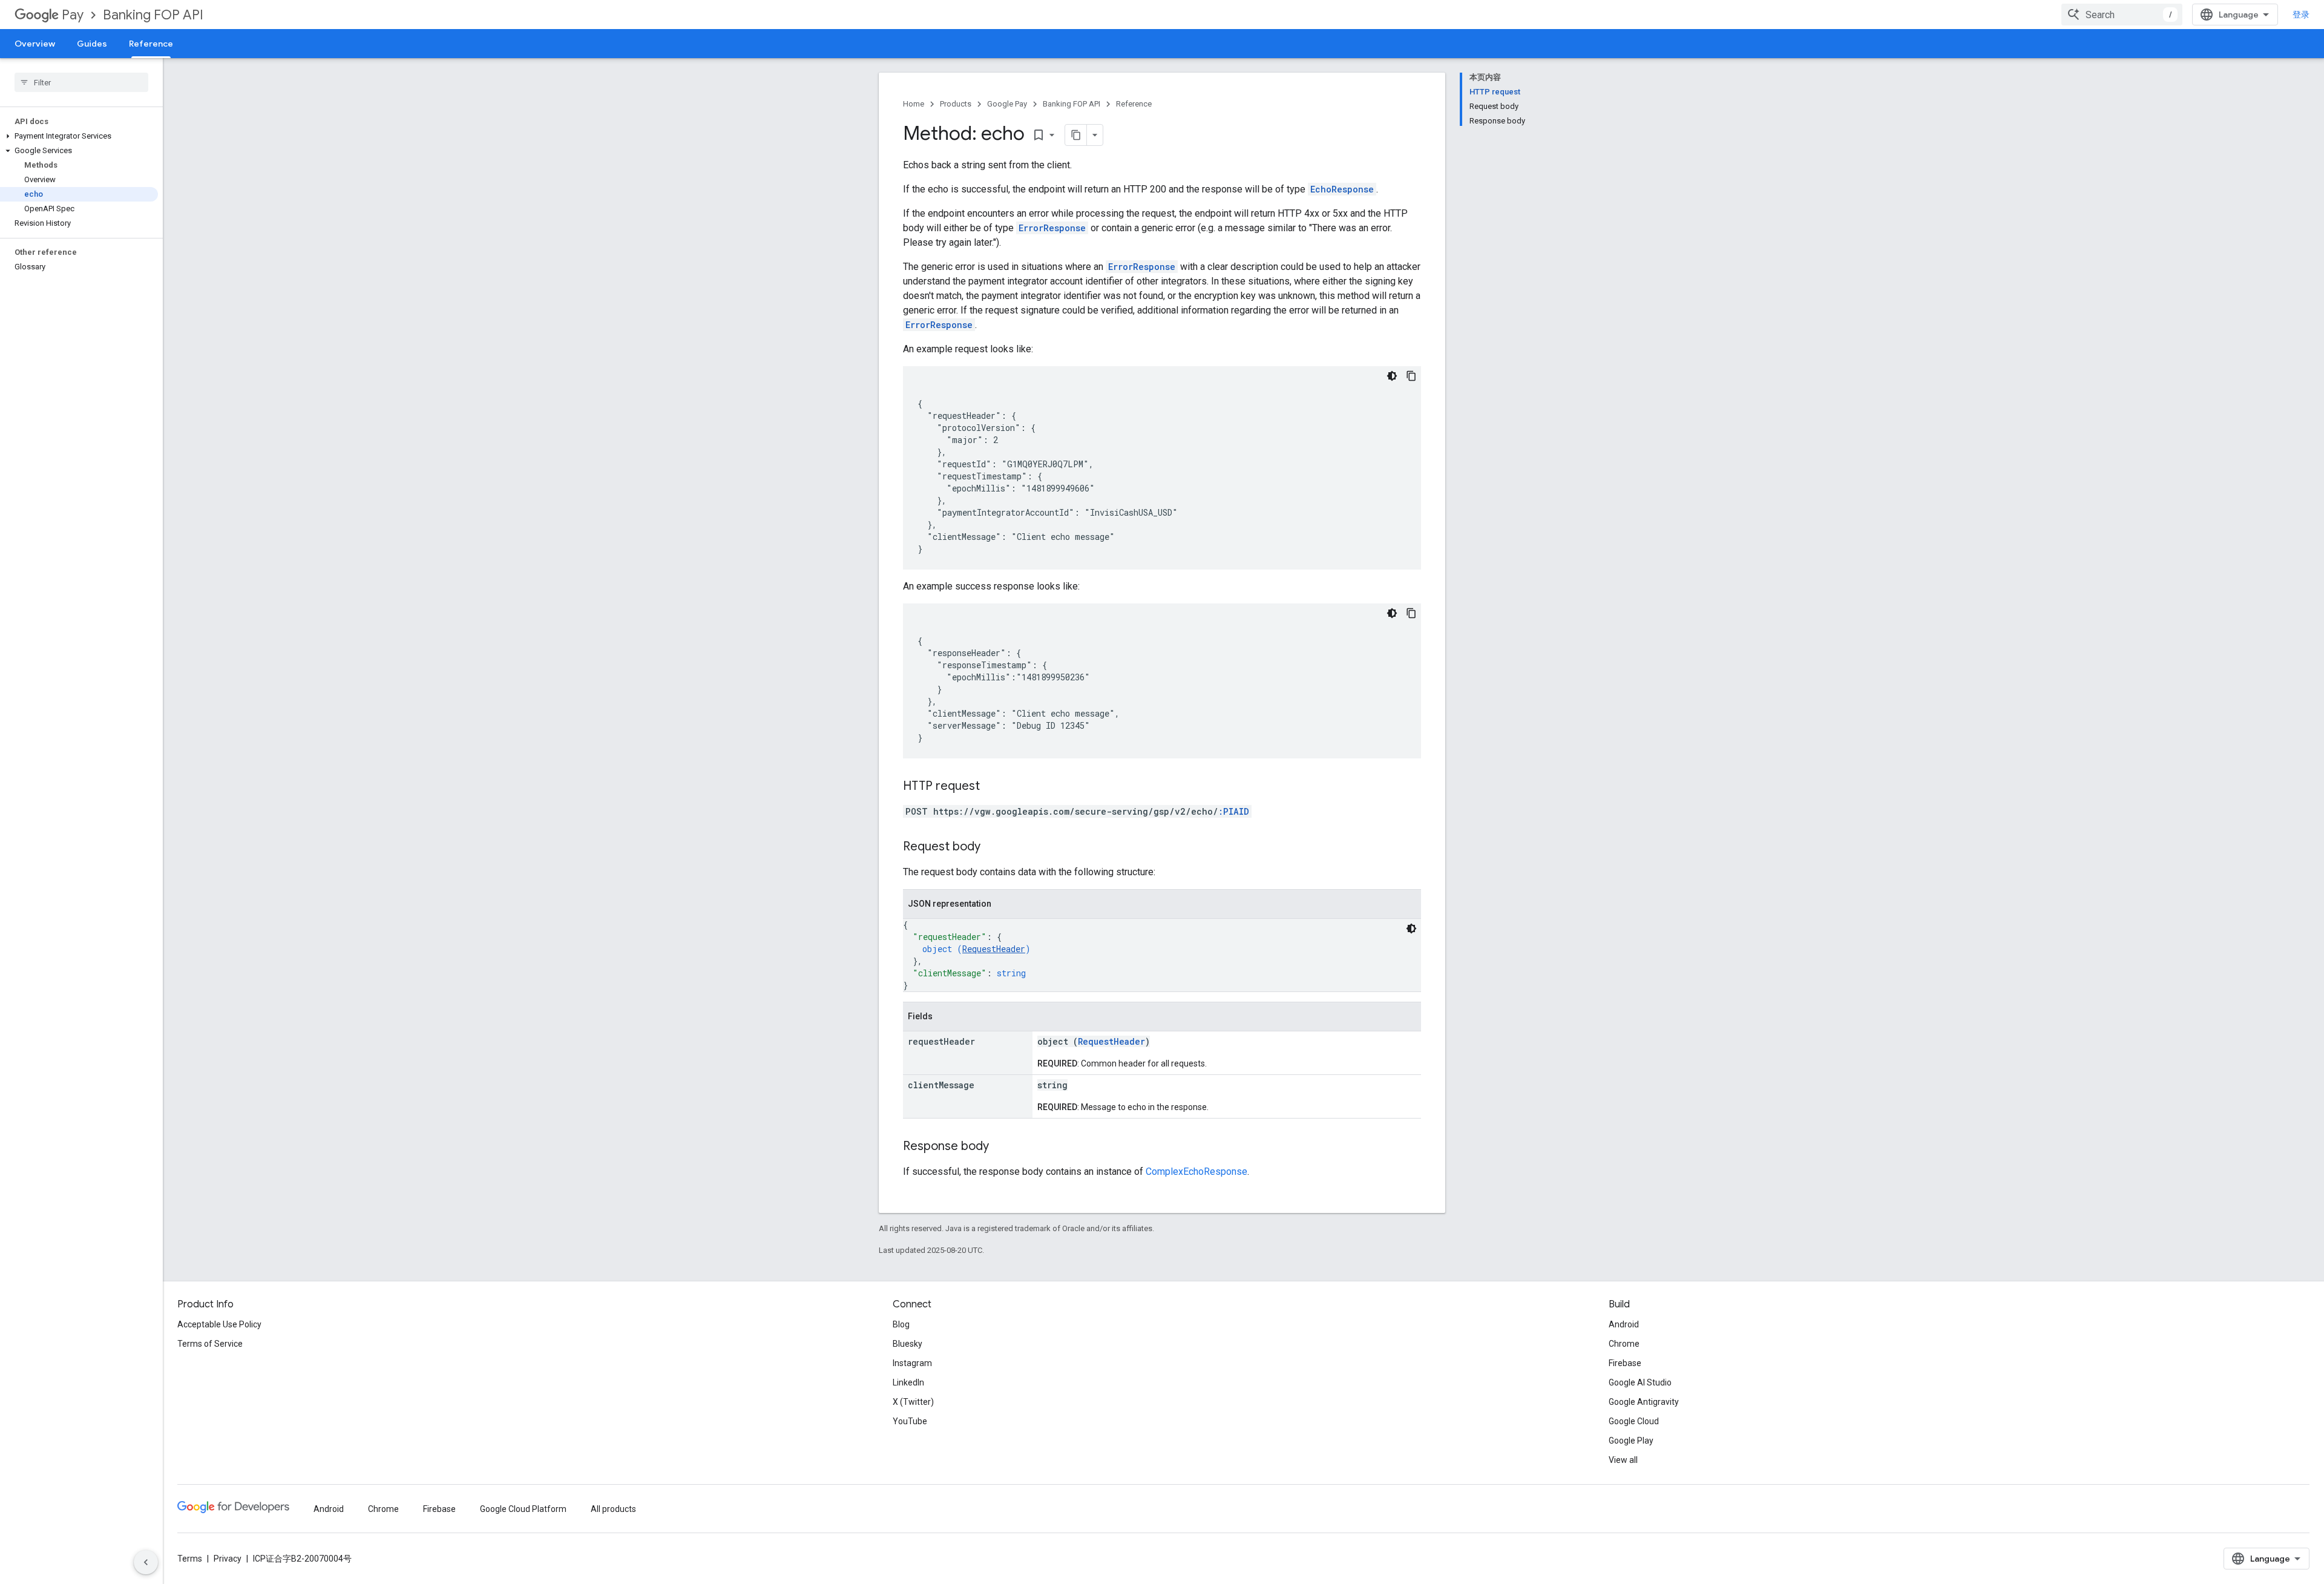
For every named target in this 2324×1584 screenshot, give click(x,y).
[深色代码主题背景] (1392, 376)
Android (1624, 1324)
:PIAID (1234, 811)
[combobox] (2122, 15)
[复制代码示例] (1411, 376)
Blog (901, 1324)
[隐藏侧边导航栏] (146, 1562)
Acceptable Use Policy (219, 1324)
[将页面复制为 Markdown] (1076, 135)
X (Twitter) (913, 1402)
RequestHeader (994, 949)
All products (613, 1509)
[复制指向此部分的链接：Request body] (993, 847)
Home (914, 104)
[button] (79, 136)
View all (1623, 1460)
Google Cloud (1634, 1421)
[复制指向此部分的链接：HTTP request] (992, 787)
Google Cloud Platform (523, 1509)
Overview (35, 44)
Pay (73, 15)
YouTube (910, 1421)
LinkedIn (908, 1382)
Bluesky (908, 1344)
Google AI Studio (1640, 1382)
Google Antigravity (1644, 1402)
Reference (151, 44)
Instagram (912, 1363)
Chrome (1624, 1344)
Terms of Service (210, 1344)
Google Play (1631, 1441)
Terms (190, 1559)
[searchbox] (81, 82)
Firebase (1625, 1363)
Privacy (228, 1559)
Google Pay (1007, 104)
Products (956, 104)
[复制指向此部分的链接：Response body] (1001, 1147)
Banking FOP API (153, 15)
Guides (92, 44)
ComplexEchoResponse (1196, 1172)
